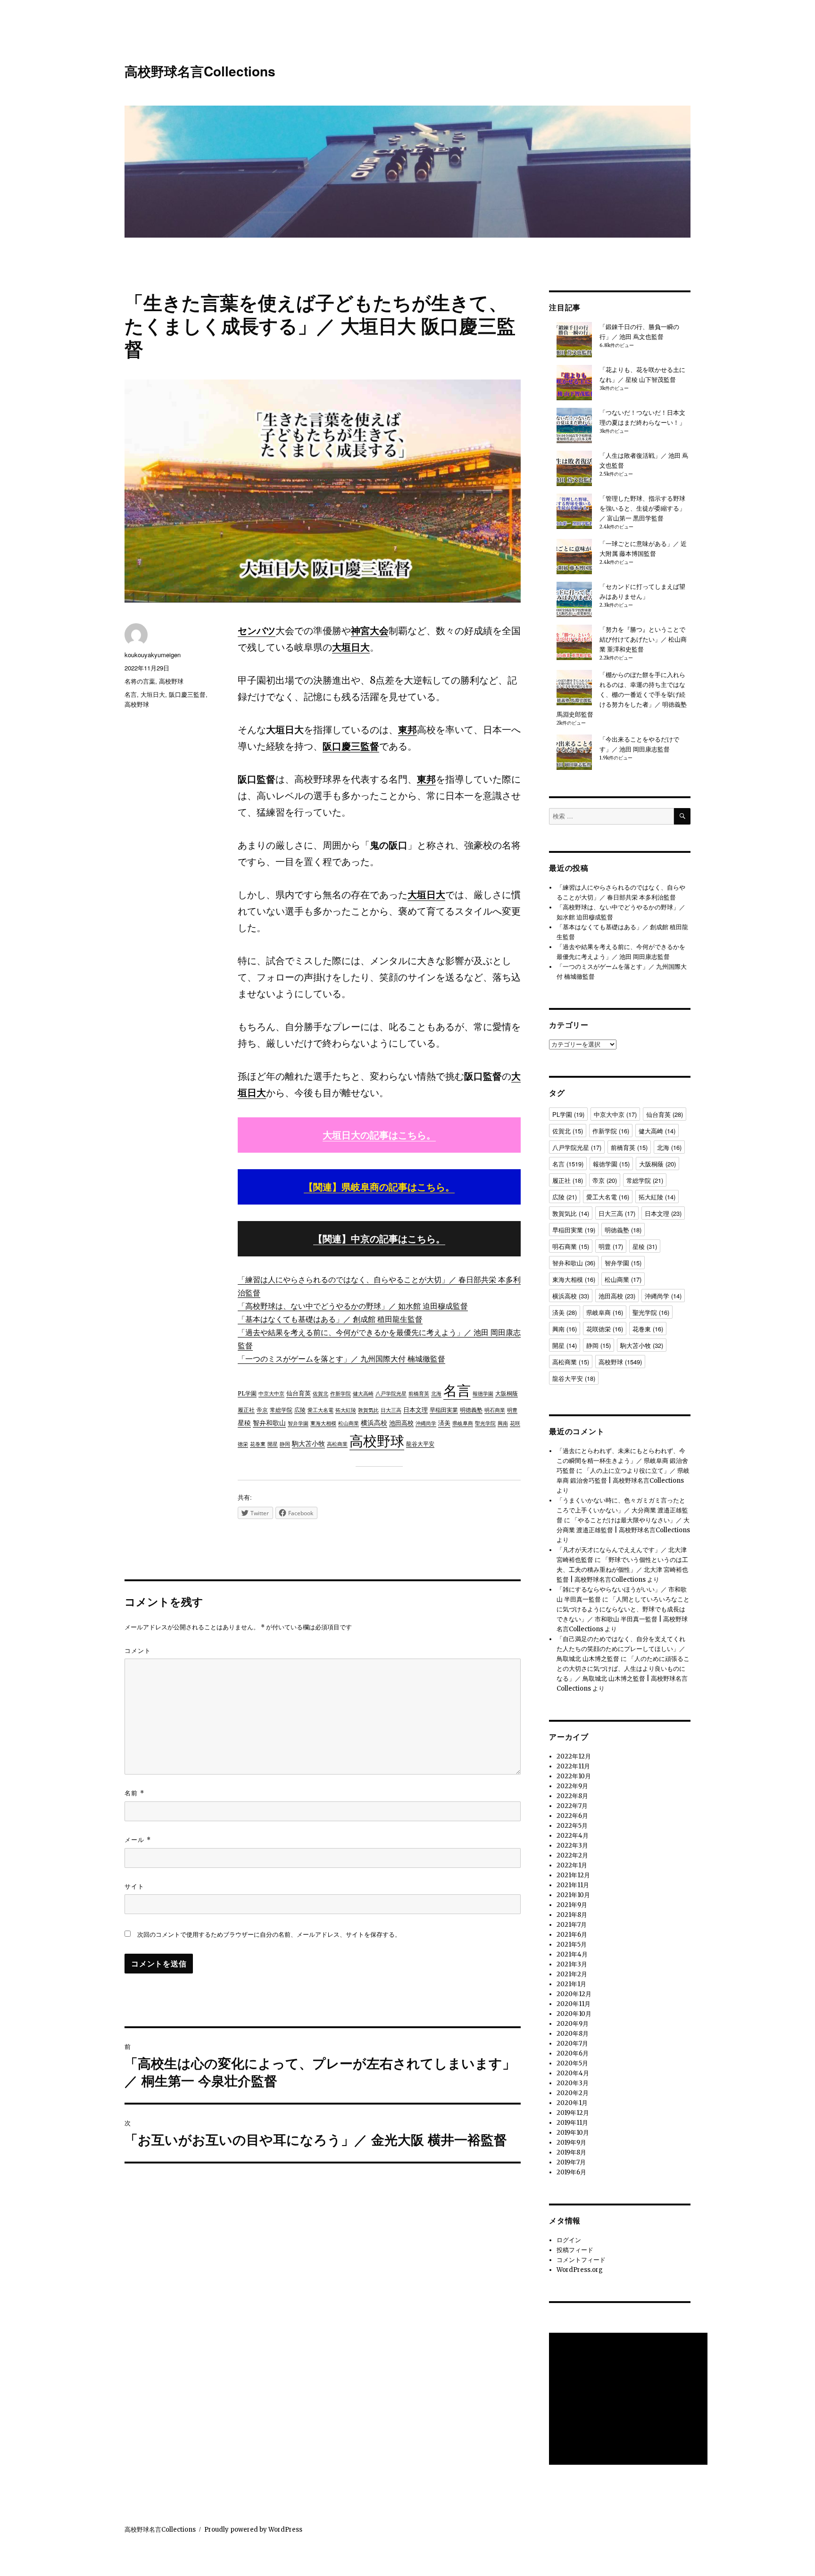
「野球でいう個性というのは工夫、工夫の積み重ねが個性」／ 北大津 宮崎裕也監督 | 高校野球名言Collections (622, 1570)
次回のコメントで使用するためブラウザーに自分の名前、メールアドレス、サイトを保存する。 (269, 1935)
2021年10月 (573, 1895)
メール (138, 1839)
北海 (436, 1394)
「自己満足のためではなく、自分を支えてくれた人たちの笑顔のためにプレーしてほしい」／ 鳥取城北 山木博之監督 (621, 1649)
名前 (134, 1793)
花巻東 (258, 1444)
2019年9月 (571, 2143)
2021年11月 (573, 1885)
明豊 (512, 1410)
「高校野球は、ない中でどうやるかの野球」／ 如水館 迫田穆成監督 (353, 1306)
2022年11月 (573, 1766)
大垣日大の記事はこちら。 (379, 1135)
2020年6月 (573, 2053)
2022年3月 (572, 1845)
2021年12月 (573, 1875)
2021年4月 (572, 1954)
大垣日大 (351, 647)
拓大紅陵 (346, 1410)
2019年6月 (571, 2172)
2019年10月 (573, 2133)
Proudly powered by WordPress (253, 2530)
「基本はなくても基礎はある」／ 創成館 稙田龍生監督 (330, 1319)
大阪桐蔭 (507, 1393)
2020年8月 (573, 2034)
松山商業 (349, 1423)
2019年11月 (572, 2123)
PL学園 (247, 1393)
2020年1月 (572, 2103)
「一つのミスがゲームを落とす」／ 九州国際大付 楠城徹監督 (341, 1359)
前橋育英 (419, 1394)
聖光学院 (485, 1423)
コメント (138, 1650)
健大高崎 (363, 1394)
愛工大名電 (320, 1410)
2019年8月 (571, 2152)
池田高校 (401, 1423)
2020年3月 (573, 2083)
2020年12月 (574, 1994)
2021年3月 (572, 1964)
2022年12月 (574, 1756)
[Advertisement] (630, 2400)
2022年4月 (573, 1836)
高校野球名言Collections (200, 71)
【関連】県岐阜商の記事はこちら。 (379, 1187)
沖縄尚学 (426, 1424)
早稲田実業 (444, 1410)
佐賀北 (320, 1394)
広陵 (300, 1410)
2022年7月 (572, 1806)
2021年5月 (572, 1944)
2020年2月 (573, 2093)
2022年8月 (572, 1796)
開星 (273, 1444)
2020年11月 (574, 2004)
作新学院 (341, 1394)
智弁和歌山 (269, 1423)
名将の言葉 (140, 681)
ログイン (569, 2240)
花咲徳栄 (605, 1329)
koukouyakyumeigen (153, 655)
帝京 (262, 1410)
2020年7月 (572, 2043)
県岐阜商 (463, 1423)
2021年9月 (572, 1905)
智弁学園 (298, 1423)
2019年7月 (571, 2162)
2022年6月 (572, 1816)
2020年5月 (572, 2063)
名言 (457, 1391)
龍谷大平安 (420, 1444)
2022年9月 (572, 1786)
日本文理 (416, 1410)
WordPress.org (580, 2270)
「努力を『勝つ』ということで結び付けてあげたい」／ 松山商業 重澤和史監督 (643, 640)
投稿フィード (575, 2250)
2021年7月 (572, 1925)
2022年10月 (574, 1776)
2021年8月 (572, 1915)
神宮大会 (370, 631)
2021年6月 (572, 1935)
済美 (444, 1423)
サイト (134, 1886)
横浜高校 (374, 1423)
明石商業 (495, 1410)
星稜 (244, 1423)
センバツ (257, 631)
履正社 (246, 1410)
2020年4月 (573, 2073)
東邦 (407, 730)
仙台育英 (299, 1393)
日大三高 (391, 1410)
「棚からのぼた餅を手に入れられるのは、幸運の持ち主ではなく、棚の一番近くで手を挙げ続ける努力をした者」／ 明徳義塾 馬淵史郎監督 (622, 695)
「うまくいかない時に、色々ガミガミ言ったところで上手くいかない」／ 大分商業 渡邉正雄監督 (622, 1510)
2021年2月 (572, 1974)
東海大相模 (323, 1423)
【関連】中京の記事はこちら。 (379, 1239)
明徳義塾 (471, 1410)
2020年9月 (573, 2024)
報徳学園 (483, 1394)
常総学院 (281, 1410)
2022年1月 (572, 1865)
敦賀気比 (368, 1410)
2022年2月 (572, 1855)
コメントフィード (581, 2260)
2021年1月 (571, 1984)
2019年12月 (573, 2113)
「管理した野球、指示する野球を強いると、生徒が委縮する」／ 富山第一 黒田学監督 (642, 508)
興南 (503, 1423)
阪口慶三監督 (351, 746)
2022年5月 (572, 1826)
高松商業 (337, 1444)
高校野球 (377, 1441)
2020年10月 (574, 2014)
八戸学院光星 (391, 1394)
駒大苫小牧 (308, 1444)
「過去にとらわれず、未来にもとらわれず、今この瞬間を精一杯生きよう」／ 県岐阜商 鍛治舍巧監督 (622, 1461)
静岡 (285, 1444)
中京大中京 (271, 1394)
